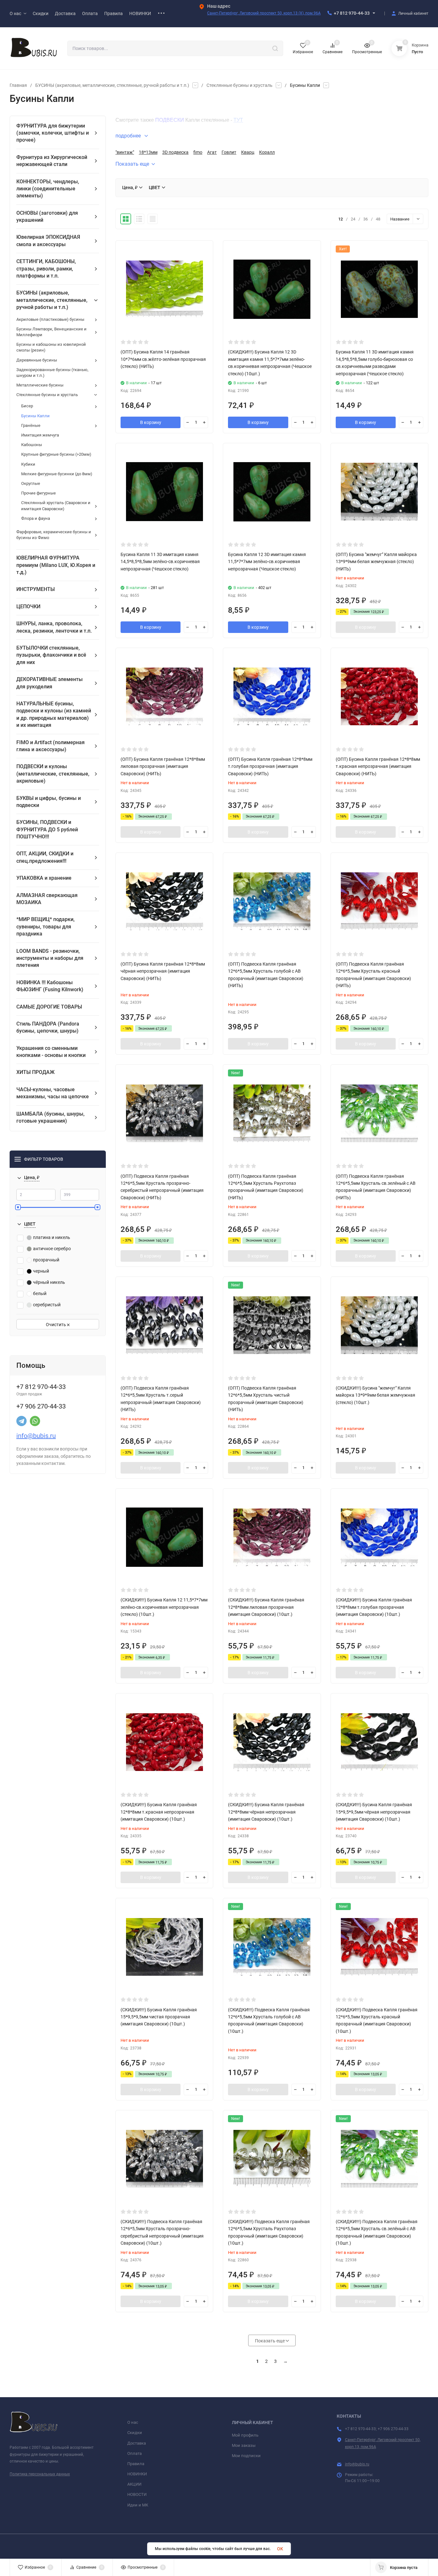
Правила (136, 2464)
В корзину (151, 422)
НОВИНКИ (137, 2474)
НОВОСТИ (137, 2494)
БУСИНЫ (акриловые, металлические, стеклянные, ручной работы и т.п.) (112, 85)
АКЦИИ (134, 2484)
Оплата (135, 2453)
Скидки (135, 2433)
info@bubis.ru (36, 1436)
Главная (18, 85)
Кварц (248, 152)
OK (280, 2549)
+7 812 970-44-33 (352, 13)
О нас (133, 2422)
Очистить (56, 1325)
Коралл (267, 152)
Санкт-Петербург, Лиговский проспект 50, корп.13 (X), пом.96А (264, 13)
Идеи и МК (138, 2505)
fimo (198, 152)
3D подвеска (175, 152)
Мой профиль (245, 2435)
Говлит (229, 152)
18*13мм (148, 152)
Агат (212, 152)
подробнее (129, 136)
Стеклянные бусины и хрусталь (240, 85)
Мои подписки (246, 2456)
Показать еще (132, 164)
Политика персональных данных (40, 2474)
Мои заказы (244, 2445)
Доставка (137, 2443)
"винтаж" (125, 152)
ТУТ (238, 120)
